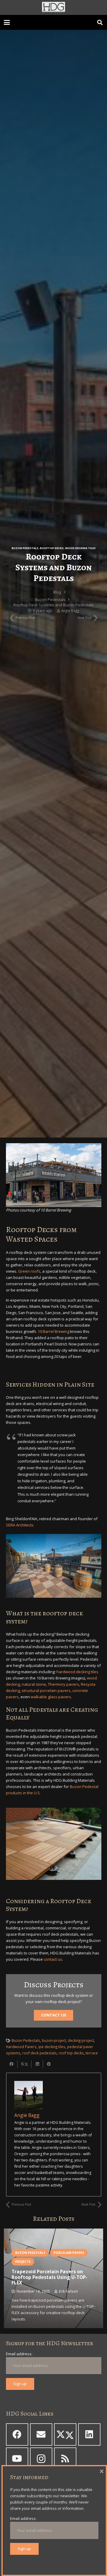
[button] (7, 22)
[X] (65, 2434)
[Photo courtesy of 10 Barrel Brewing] (54, 1175)
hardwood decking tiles (77, 1672)
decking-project (81, 2040)
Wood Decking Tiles (80, 548)
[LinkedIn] (89, 2434)
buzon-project (54, 2040)
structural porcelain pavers (46, 1690)
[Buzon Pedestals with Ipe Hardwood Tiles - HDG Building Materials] (54, 1844)
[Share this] (12, 2064)
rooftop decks (52, 548)
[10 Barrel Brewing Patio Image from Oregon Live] (54, 1566)
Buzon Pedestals (25, 548)
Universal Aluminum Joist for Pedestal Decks (46, 2286)
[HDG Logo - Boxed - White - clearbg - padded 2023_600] (53, 7)
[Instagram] (41, 2459)
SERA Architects (20, 1525)
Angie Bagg (70, 611)
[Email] (41, 2434)
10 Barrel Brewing (53, 1331)
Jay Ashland (65, 2297)
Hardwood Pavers (21, 2047)
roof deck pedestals (40, 2053)
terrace (92, 2053)
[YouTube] (17, 2459)
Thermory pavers (63, 1684)
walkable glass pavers (51, 1697)
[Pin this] (49, 2064)
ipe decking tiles (52, 2047)
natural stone (34, 1684)
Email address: (19, 2354)
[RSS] (65, 2459)
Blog (57, 592)
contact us (53, 1959)
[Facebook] (17, 2434)
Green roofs (29, 1271)
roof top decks (71, 2053)
